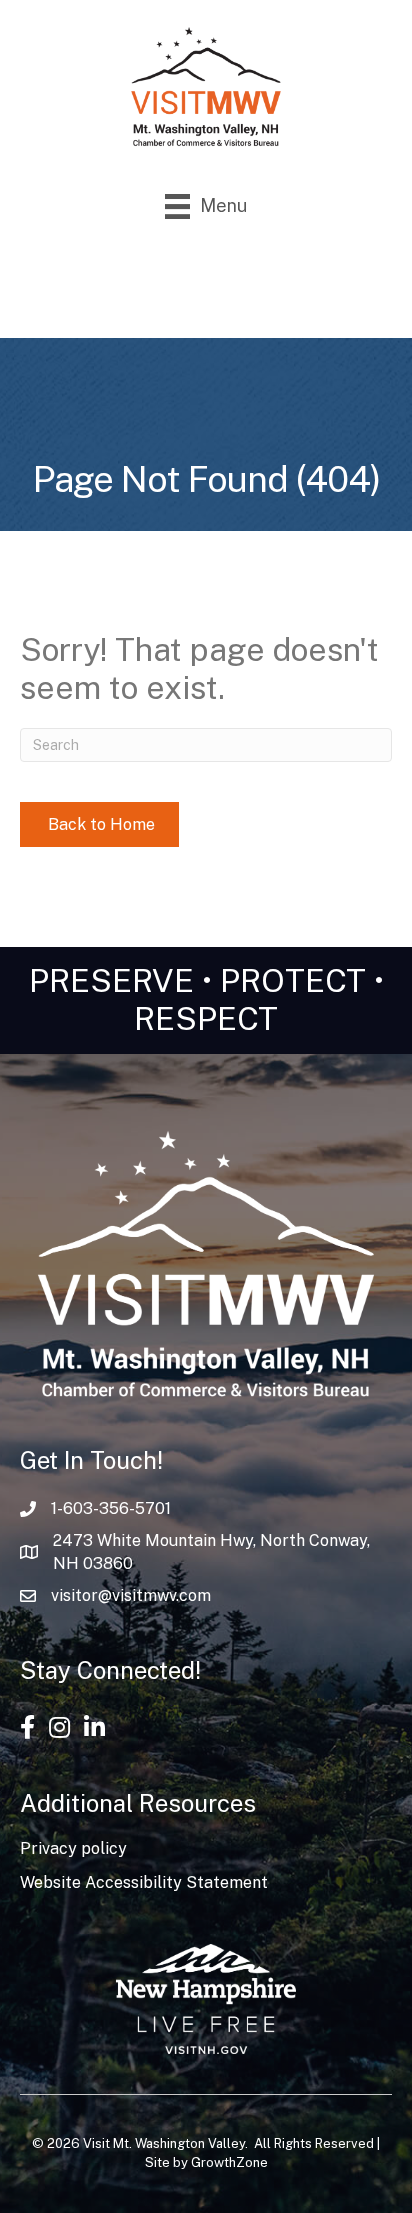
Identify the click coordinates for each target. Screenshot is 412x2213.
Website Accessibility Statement (144, 1882)
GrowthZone (229, 2162)
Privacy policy (73, 1848)
